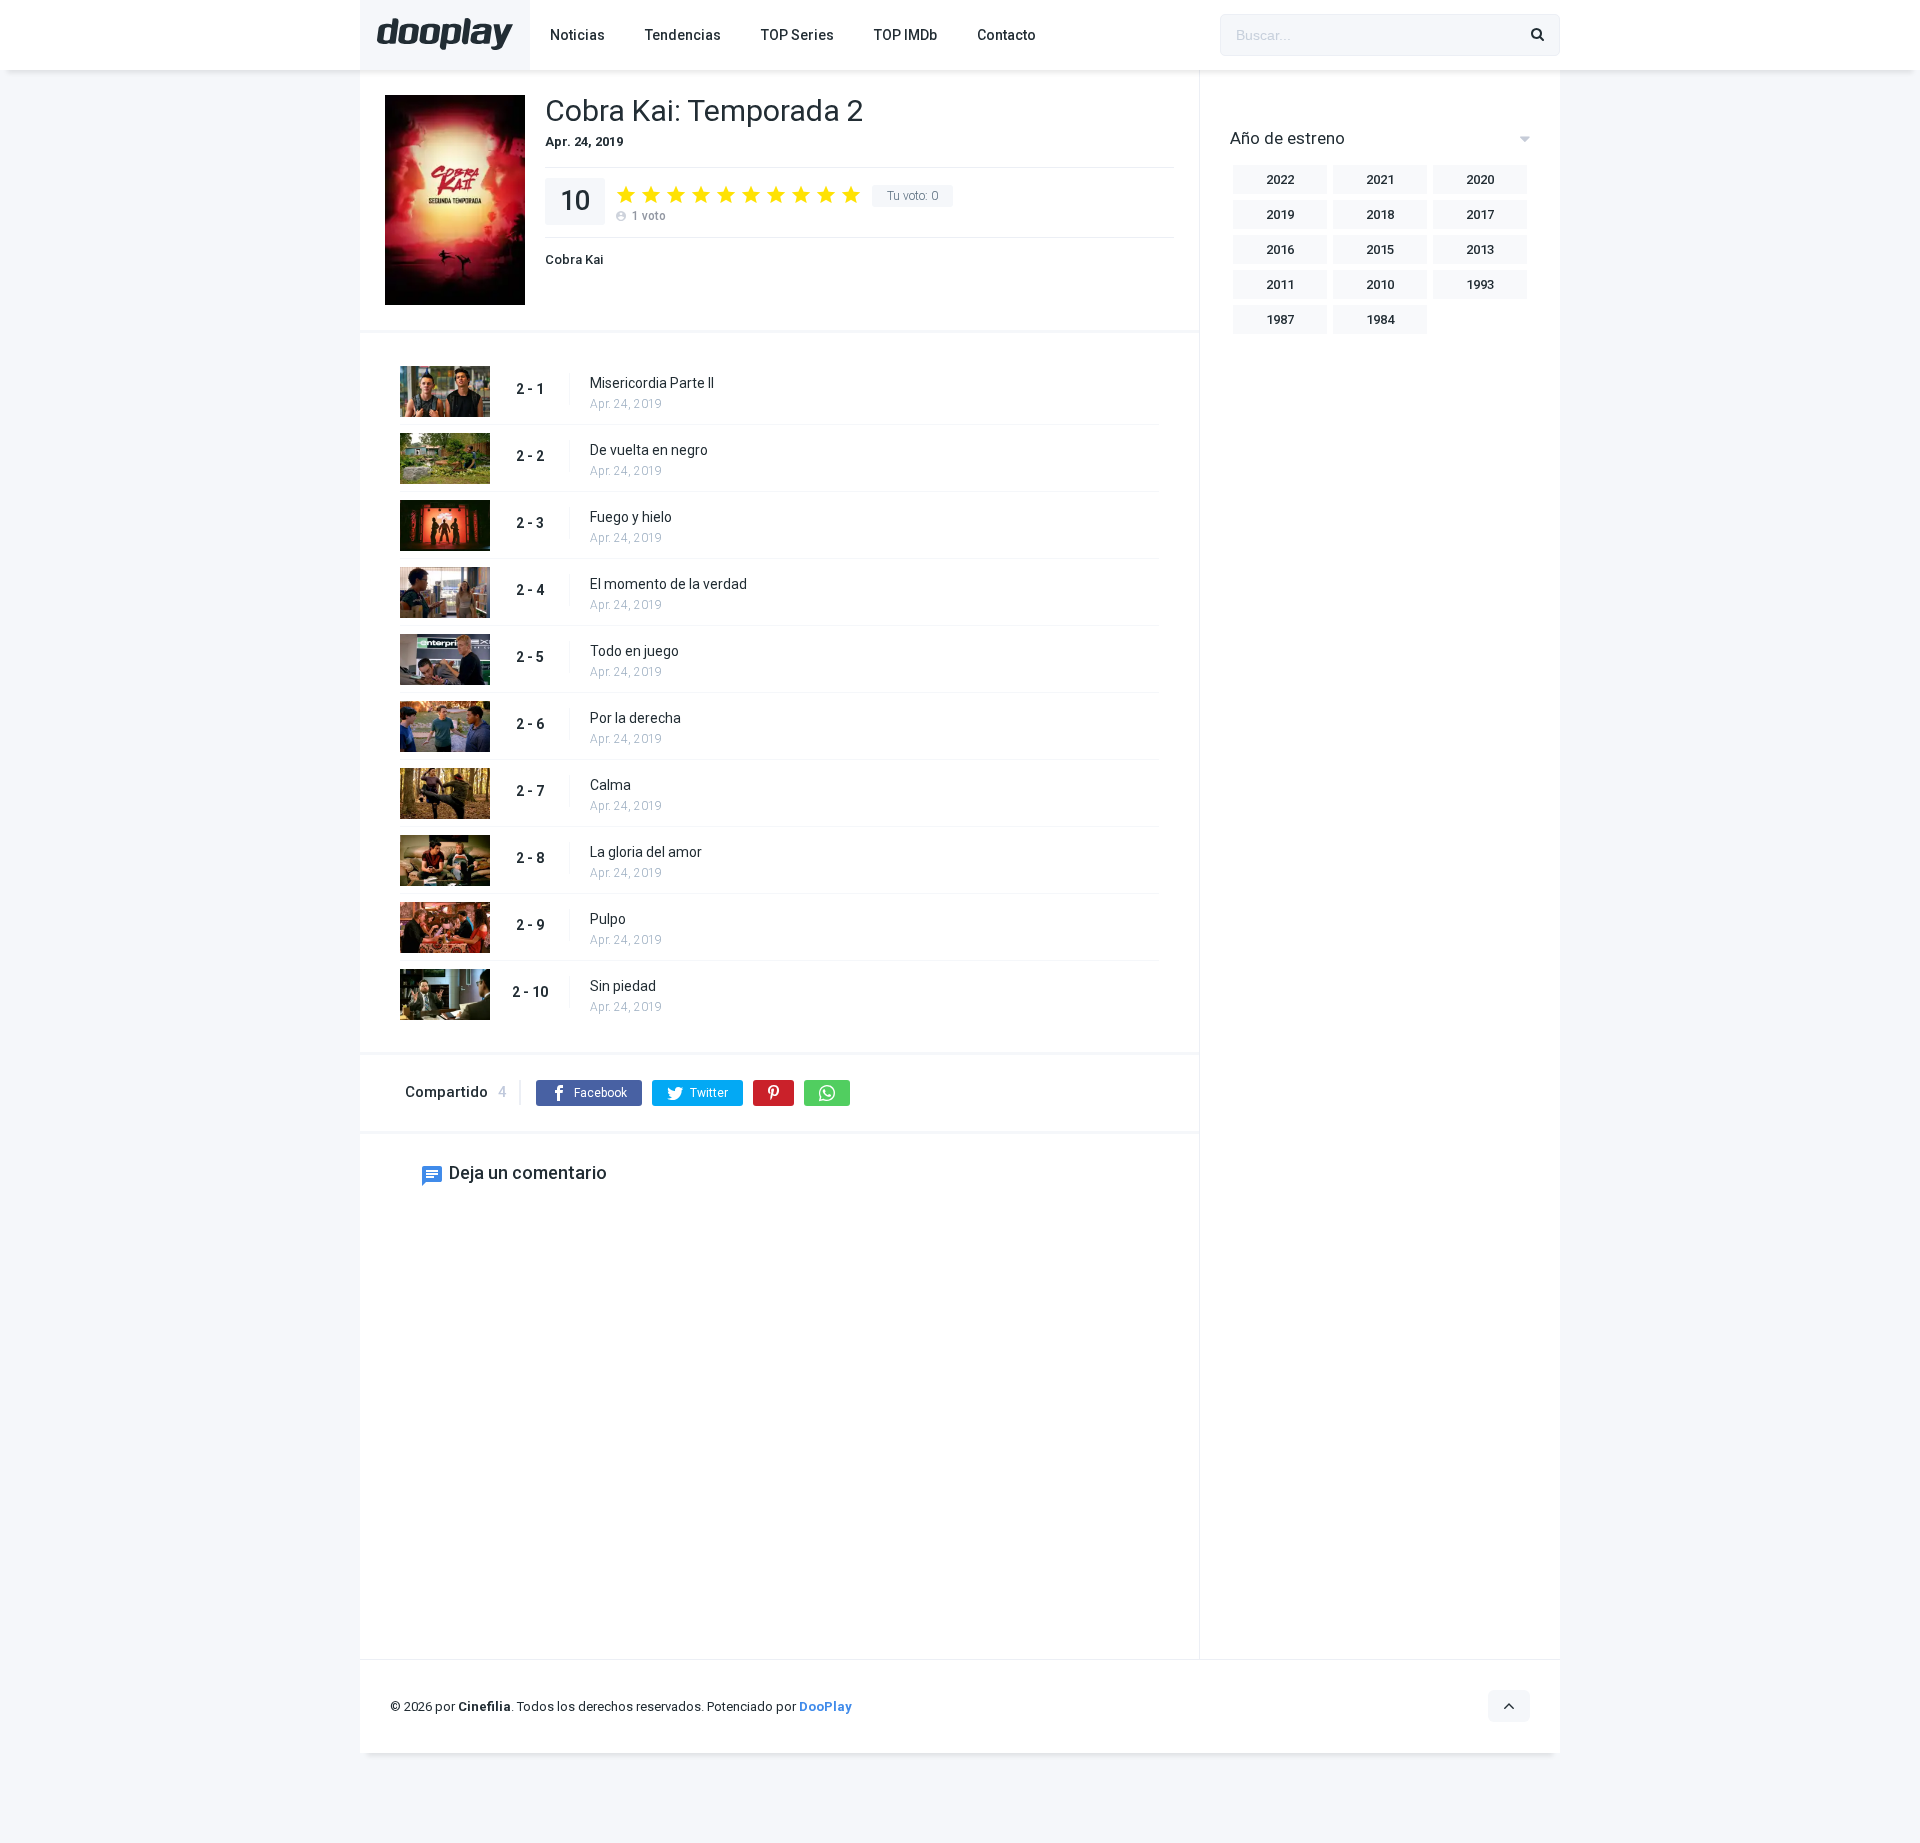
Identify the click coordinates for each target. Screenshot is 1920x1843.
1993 (1480, 284)
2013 (1480, 249)
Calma (610, 785)
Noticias (577, 35)
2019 (1280, 214)
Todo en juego (634, 651)
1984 (1380, 319)
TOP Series (797, 35)
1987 (1280, 319)
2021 (1380, 179)
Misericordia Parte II (652, 383)
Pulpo (608, 919)
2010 (1380, 284)
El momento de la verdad (668, 584)
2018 (1380, 214)
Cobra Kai (574, 259)
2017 (1480, 214)
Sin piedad (623, 986)
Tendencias (683, 35)
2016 (1280, 249)
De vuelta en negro (649, 450)
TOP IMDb (905, 35)
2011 (1280, 284)
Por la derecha (635, 718)
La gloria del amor (646, 852)
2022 (1280, 179)
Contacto (1006, 35)
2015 (1380, 249)
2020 (1480, 179)
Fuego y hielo (631, 517)
